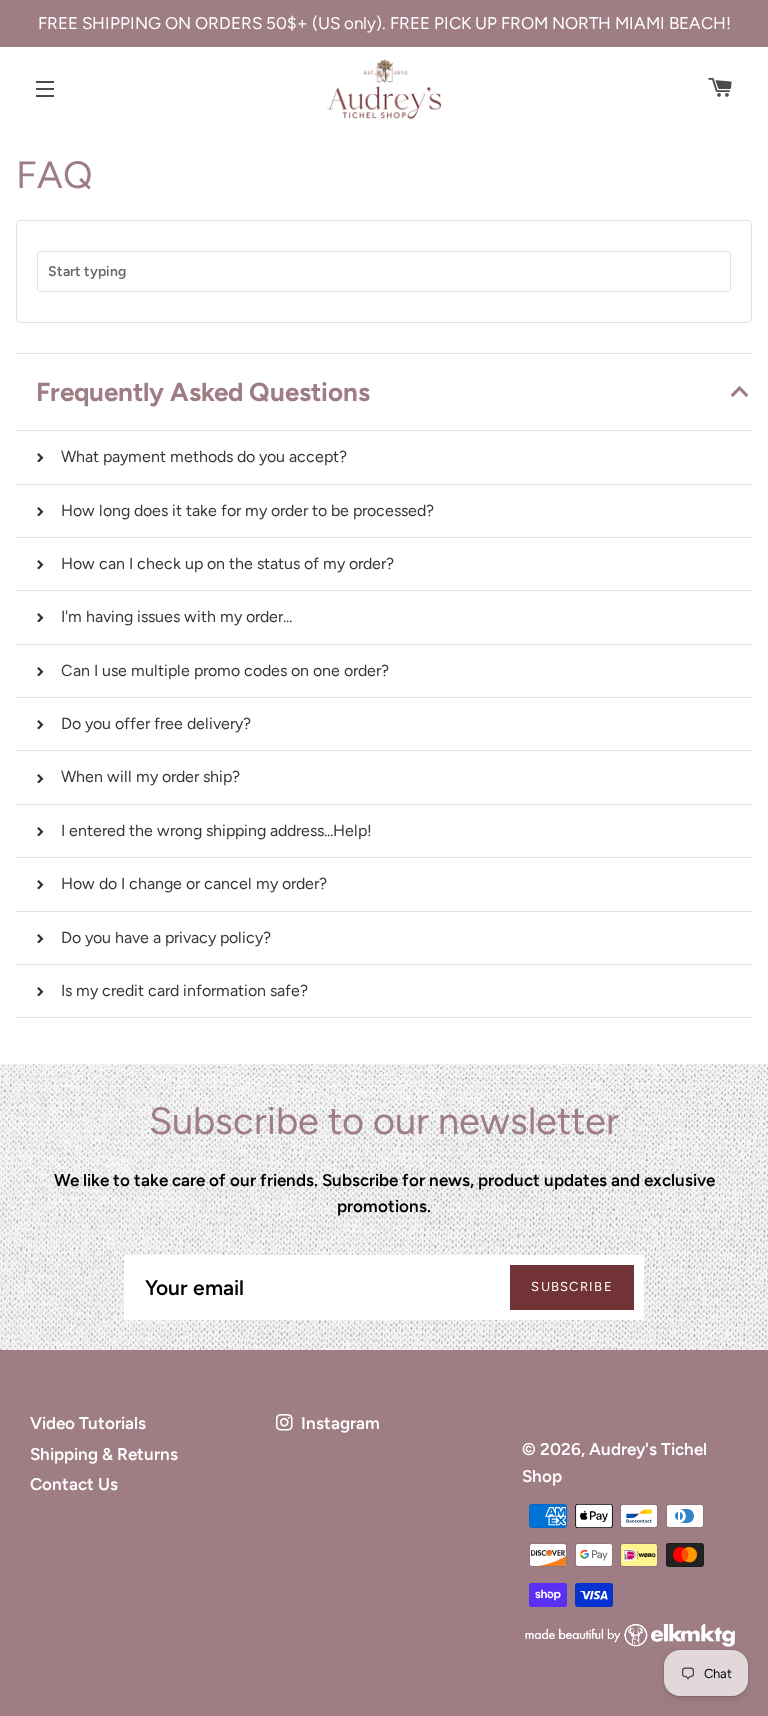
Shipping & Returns (104, 1454)
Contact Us (74, 1484)
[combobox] (384, 271)
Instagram (338, 1423)
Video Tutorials (88, 1423)
